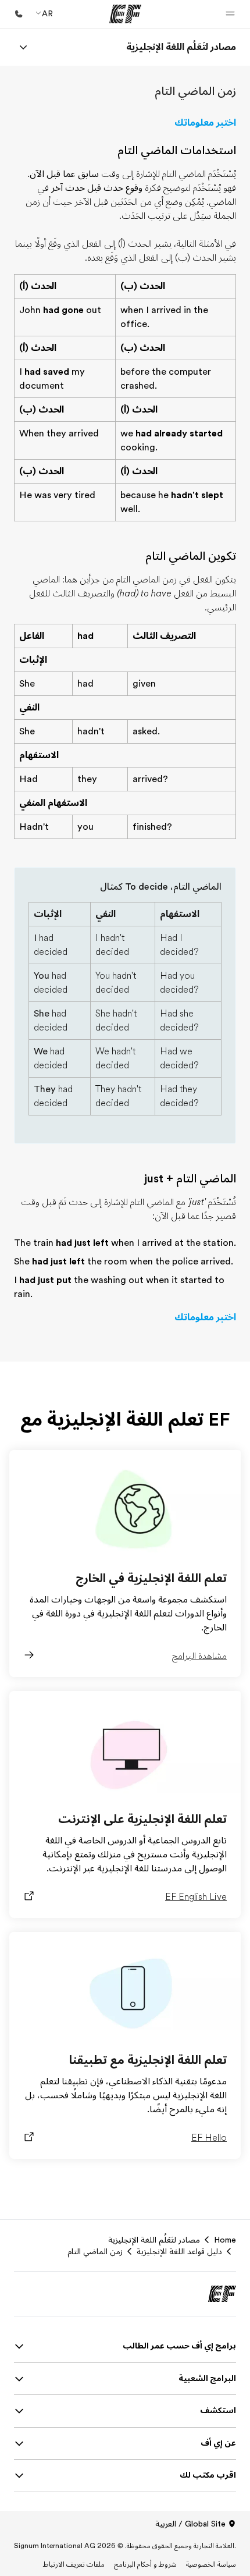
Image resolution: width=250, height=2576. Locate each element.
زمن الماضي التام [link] (95, 2251)
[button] (230, 14)
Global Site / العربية (190, 2524)
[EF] (125, 14)
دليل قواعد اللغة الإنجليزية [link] (179, 2251)
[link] (181, 47)
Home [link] (225, 2240)
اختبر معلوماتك (205, 123)
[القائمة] (23, 47)
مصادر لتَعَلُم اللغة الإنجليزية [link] (154, 2240)
